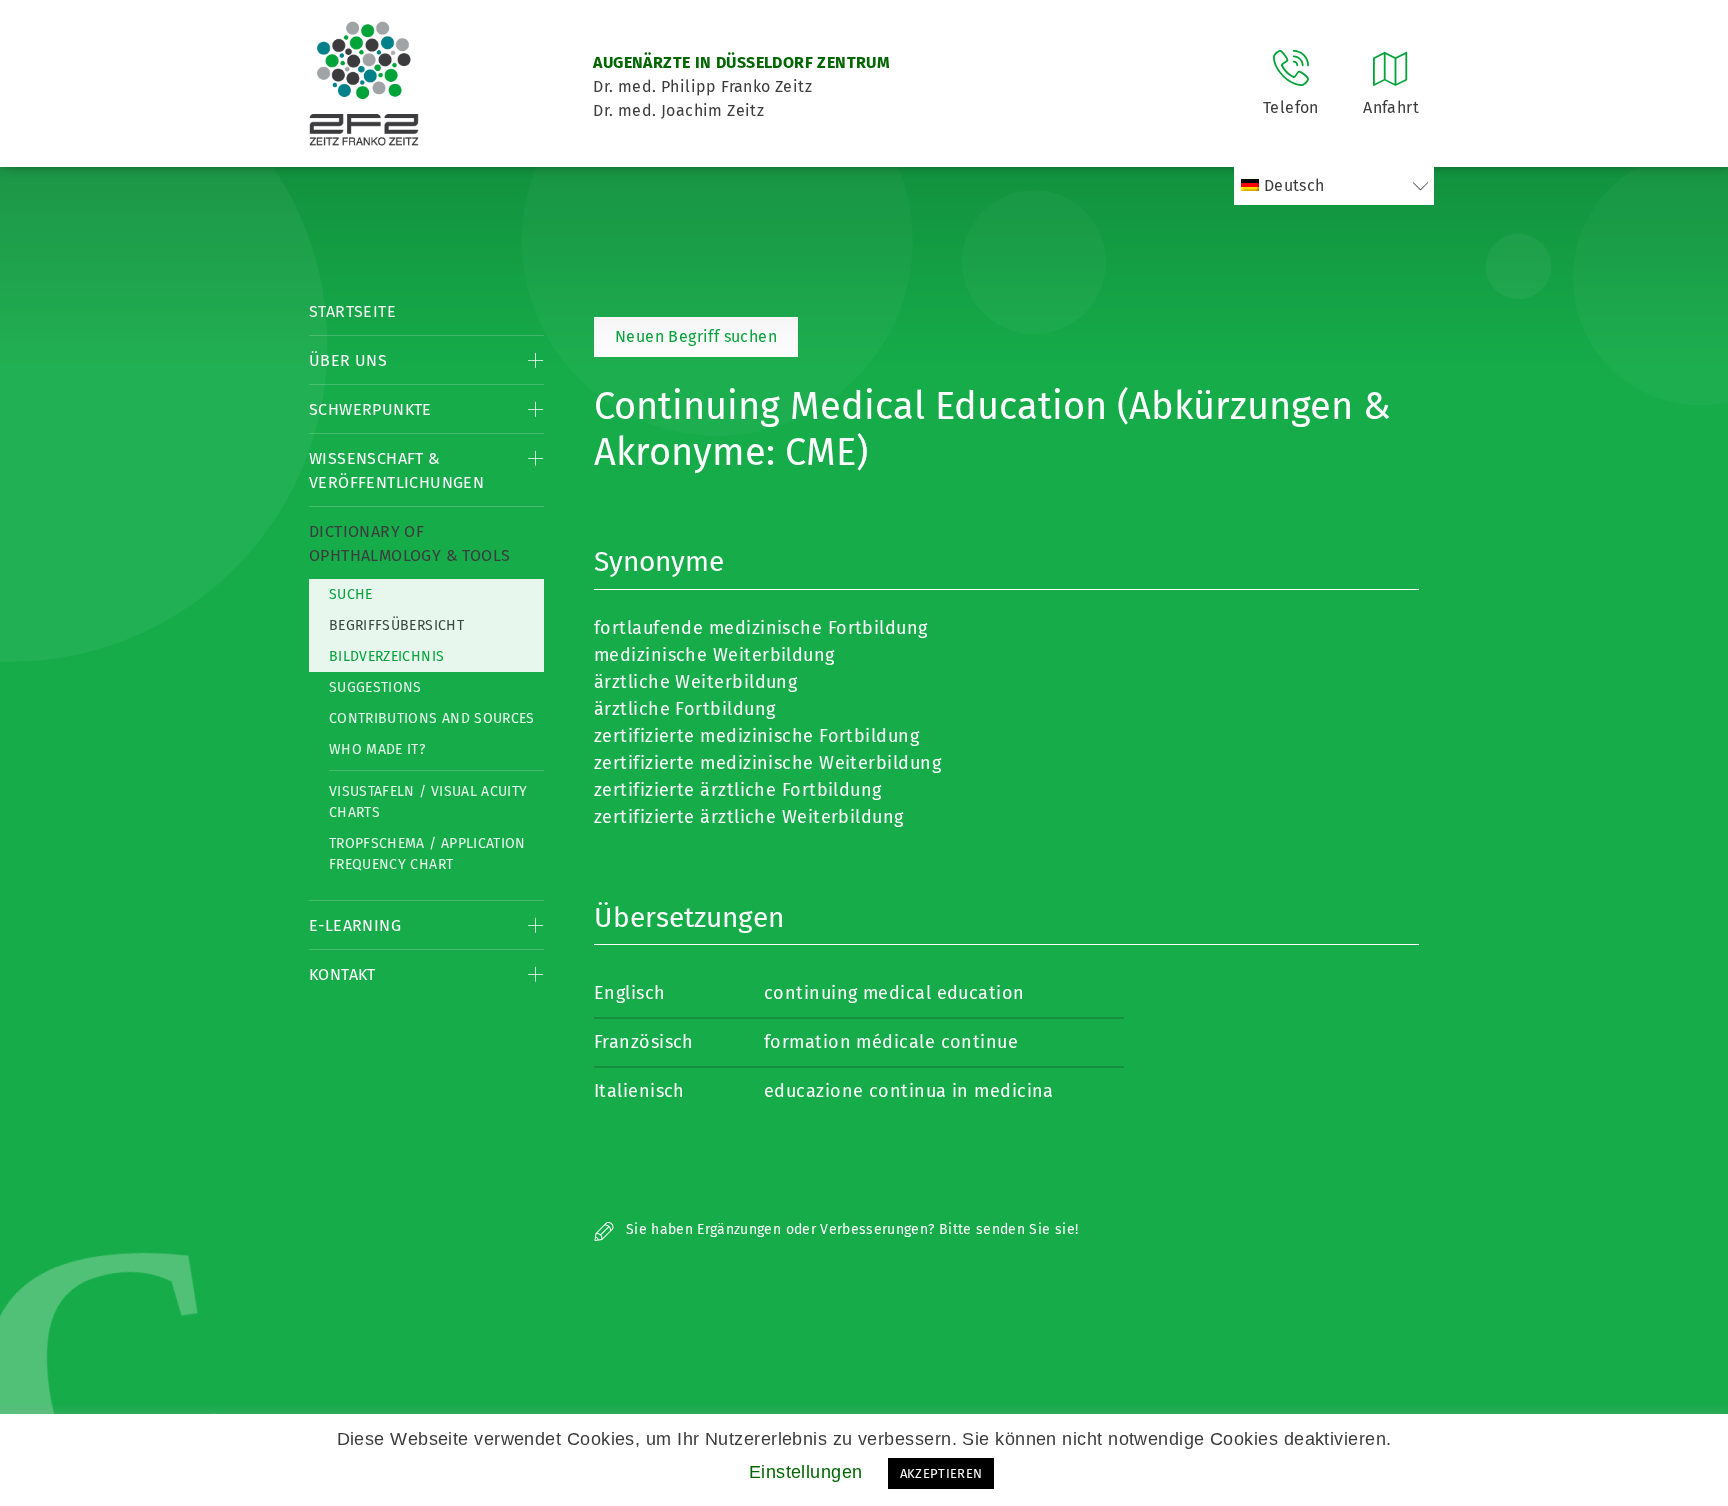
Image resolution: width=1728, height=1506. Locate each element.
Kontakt (342, 974)
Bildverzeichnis (386, 656)
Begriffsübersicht (396, 625)
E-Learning (355, 925)
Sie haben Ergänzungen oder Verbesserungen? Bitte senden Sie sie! (850, 1229)
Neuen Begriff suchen (696, 336)
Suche (351, 594)
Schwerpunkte (370, 409)
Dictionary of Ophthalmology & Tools (409, 543)
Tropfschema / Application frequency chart (427, 854)
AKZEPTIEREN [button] (941, 1473)
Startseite (352, 311)
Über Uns (348, 360)
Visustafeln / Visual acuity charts (428, 802)
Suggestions (375, 687)
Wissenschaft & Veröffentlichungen (396, 470)
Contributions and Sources (432, 718)
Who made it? (377, 749)
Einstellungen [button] (806, 1472)
